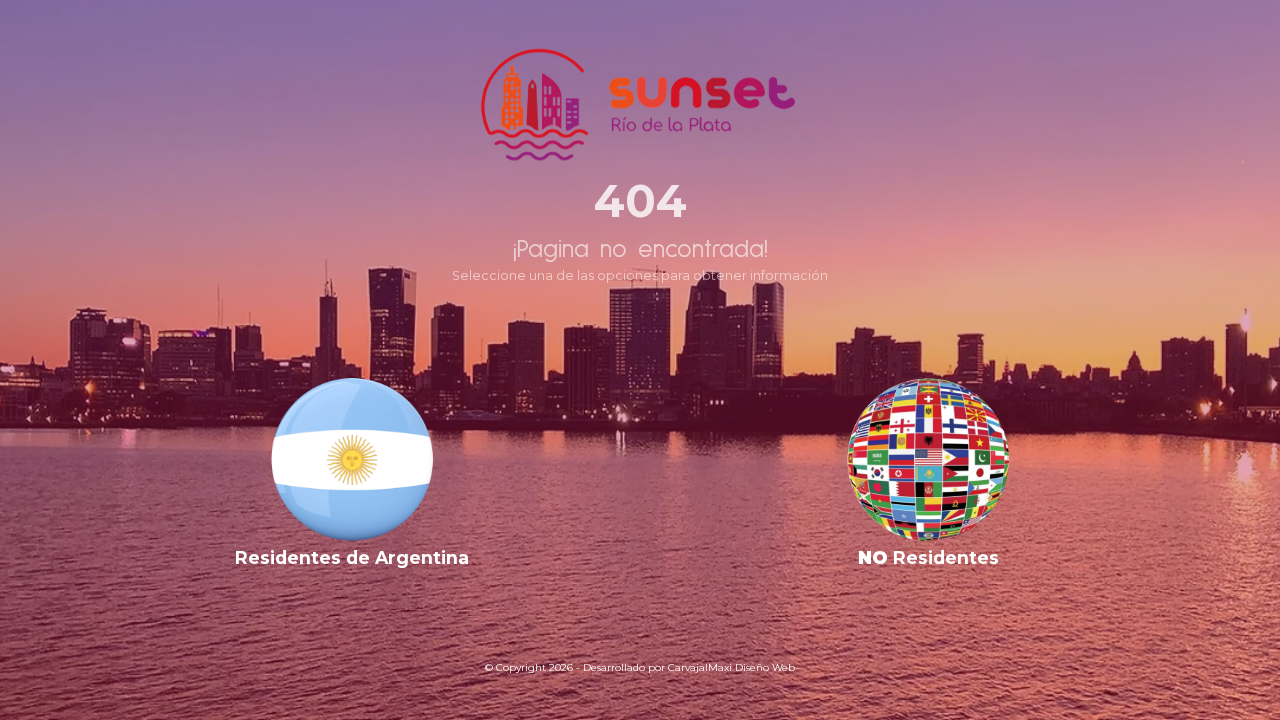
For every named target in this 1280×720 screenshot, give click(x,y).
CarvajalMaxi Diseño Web (731, 667)
